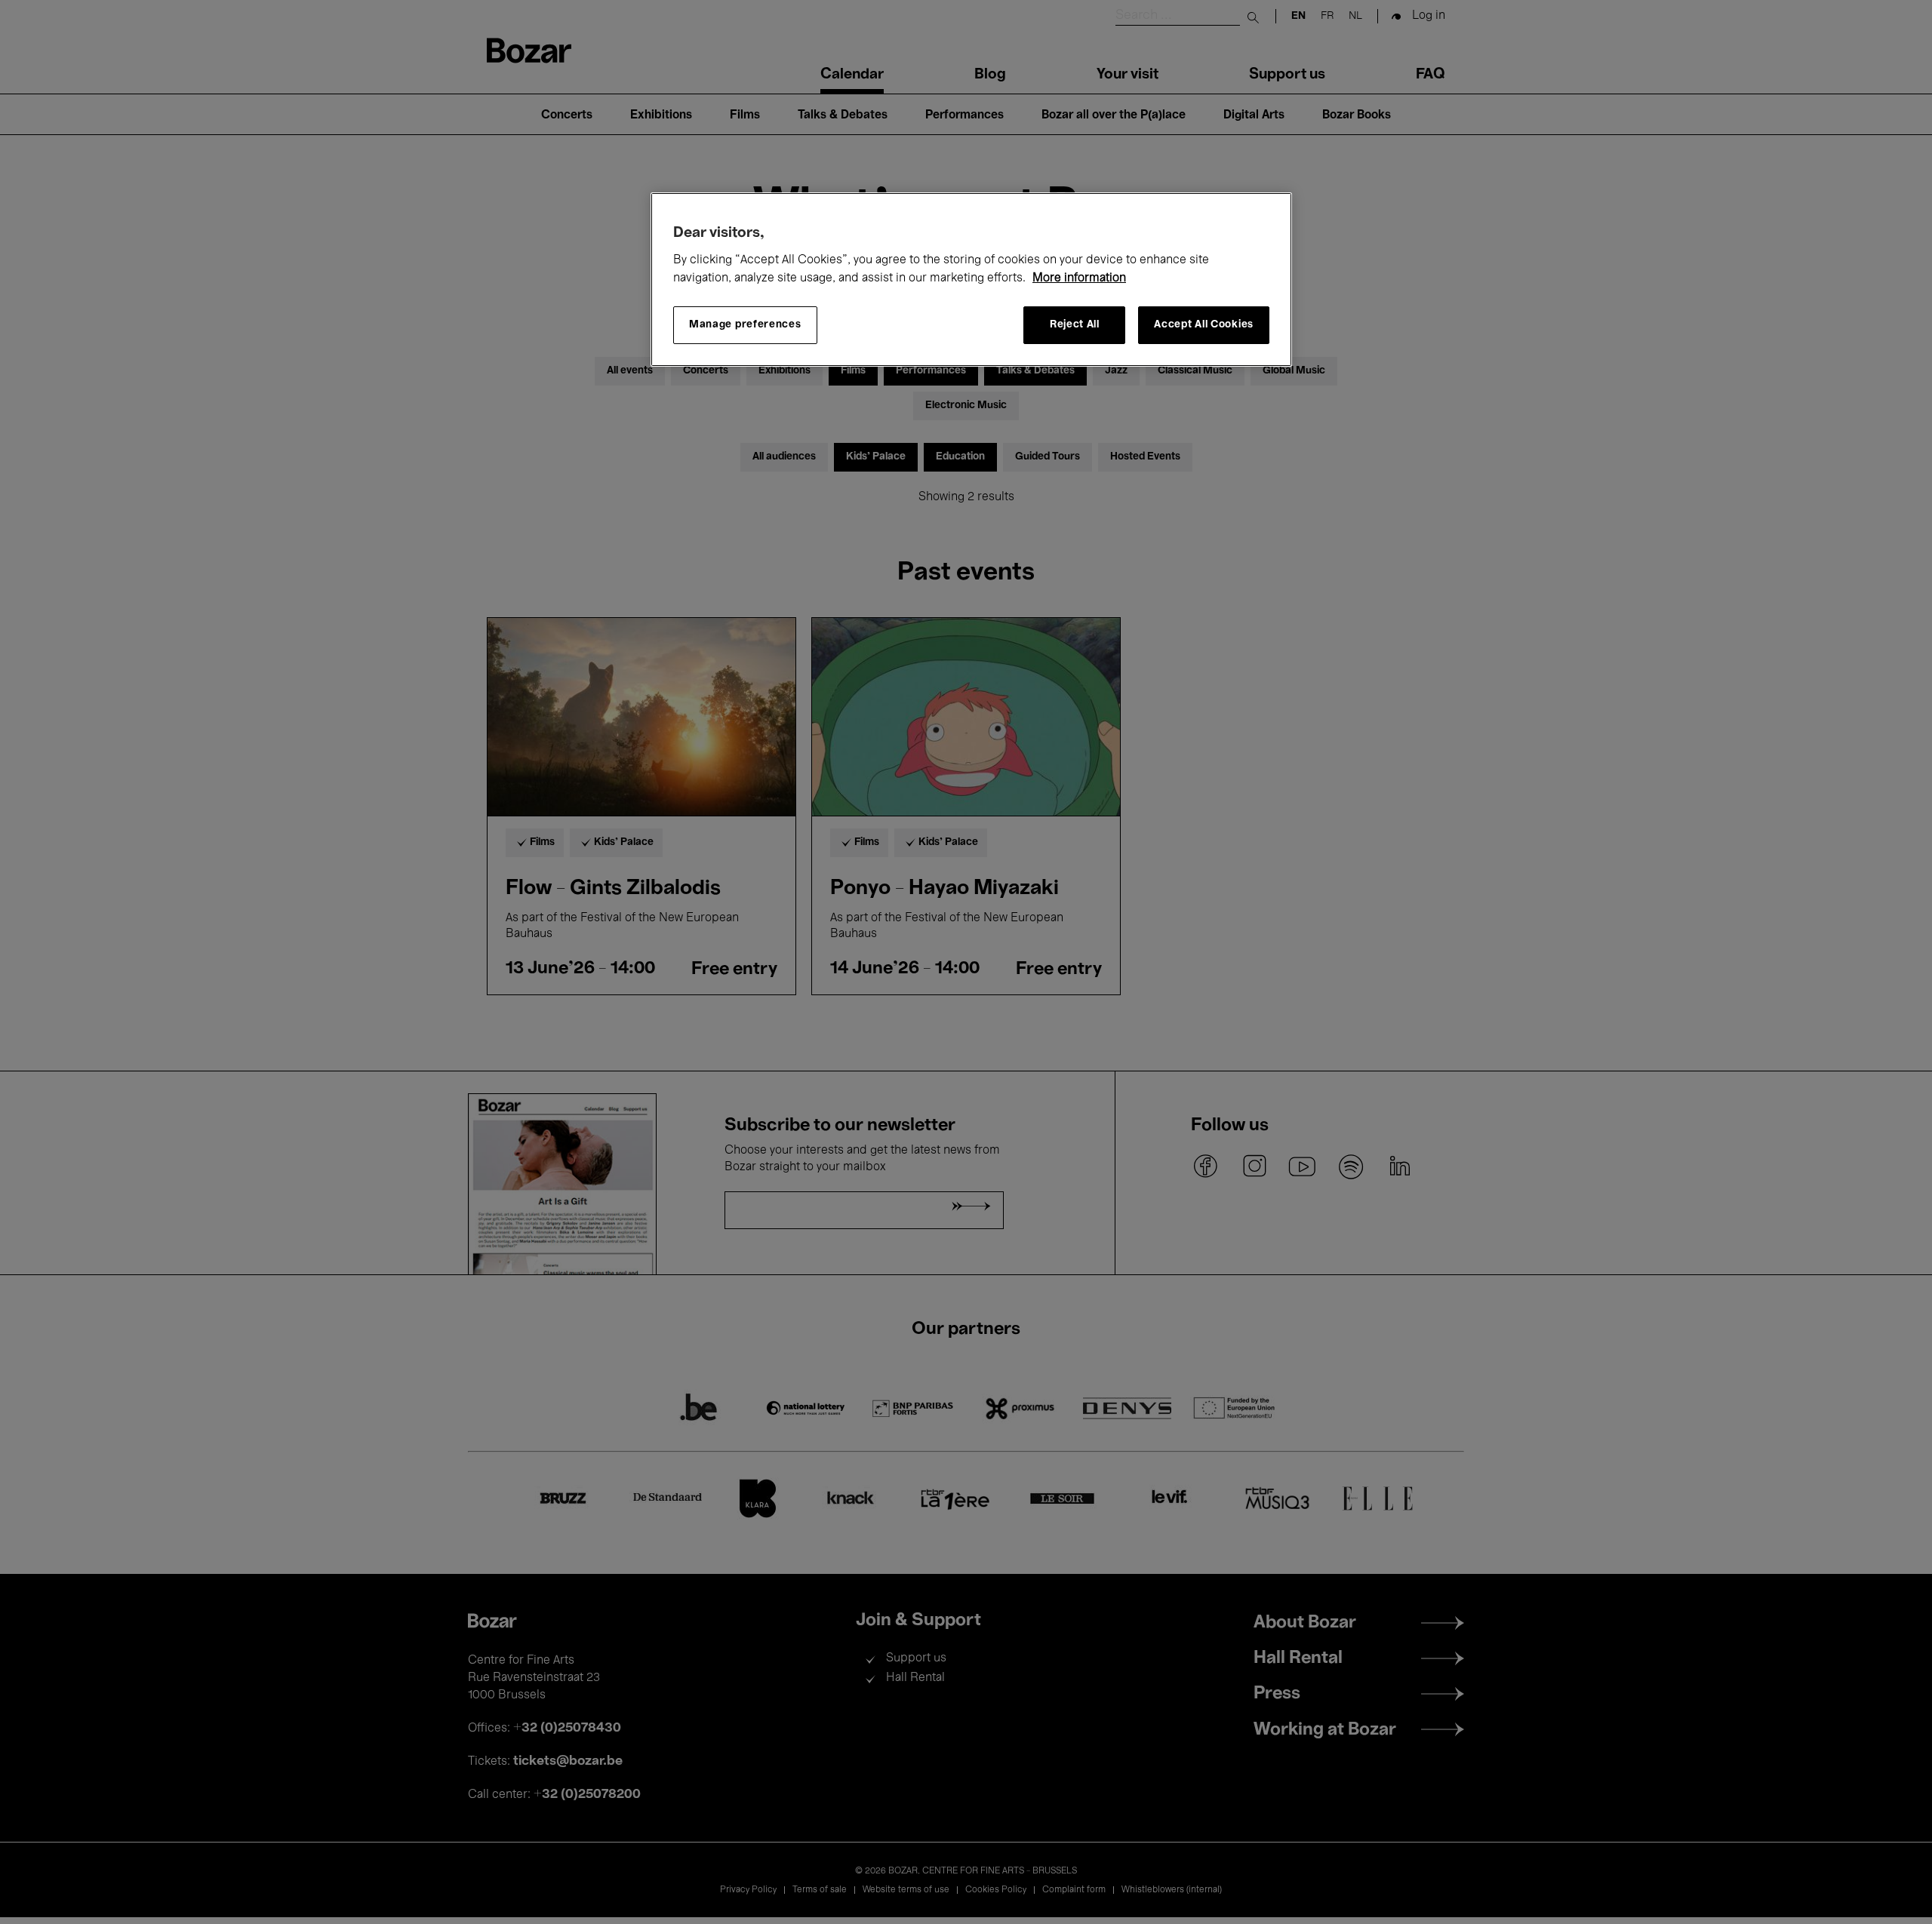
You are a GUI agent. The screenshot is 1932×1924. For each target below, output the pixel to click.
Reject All (1075, 325)
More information (1079, 278)
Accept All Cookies (1204, 325)
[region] (971, 280)
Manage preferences (745, 325)
